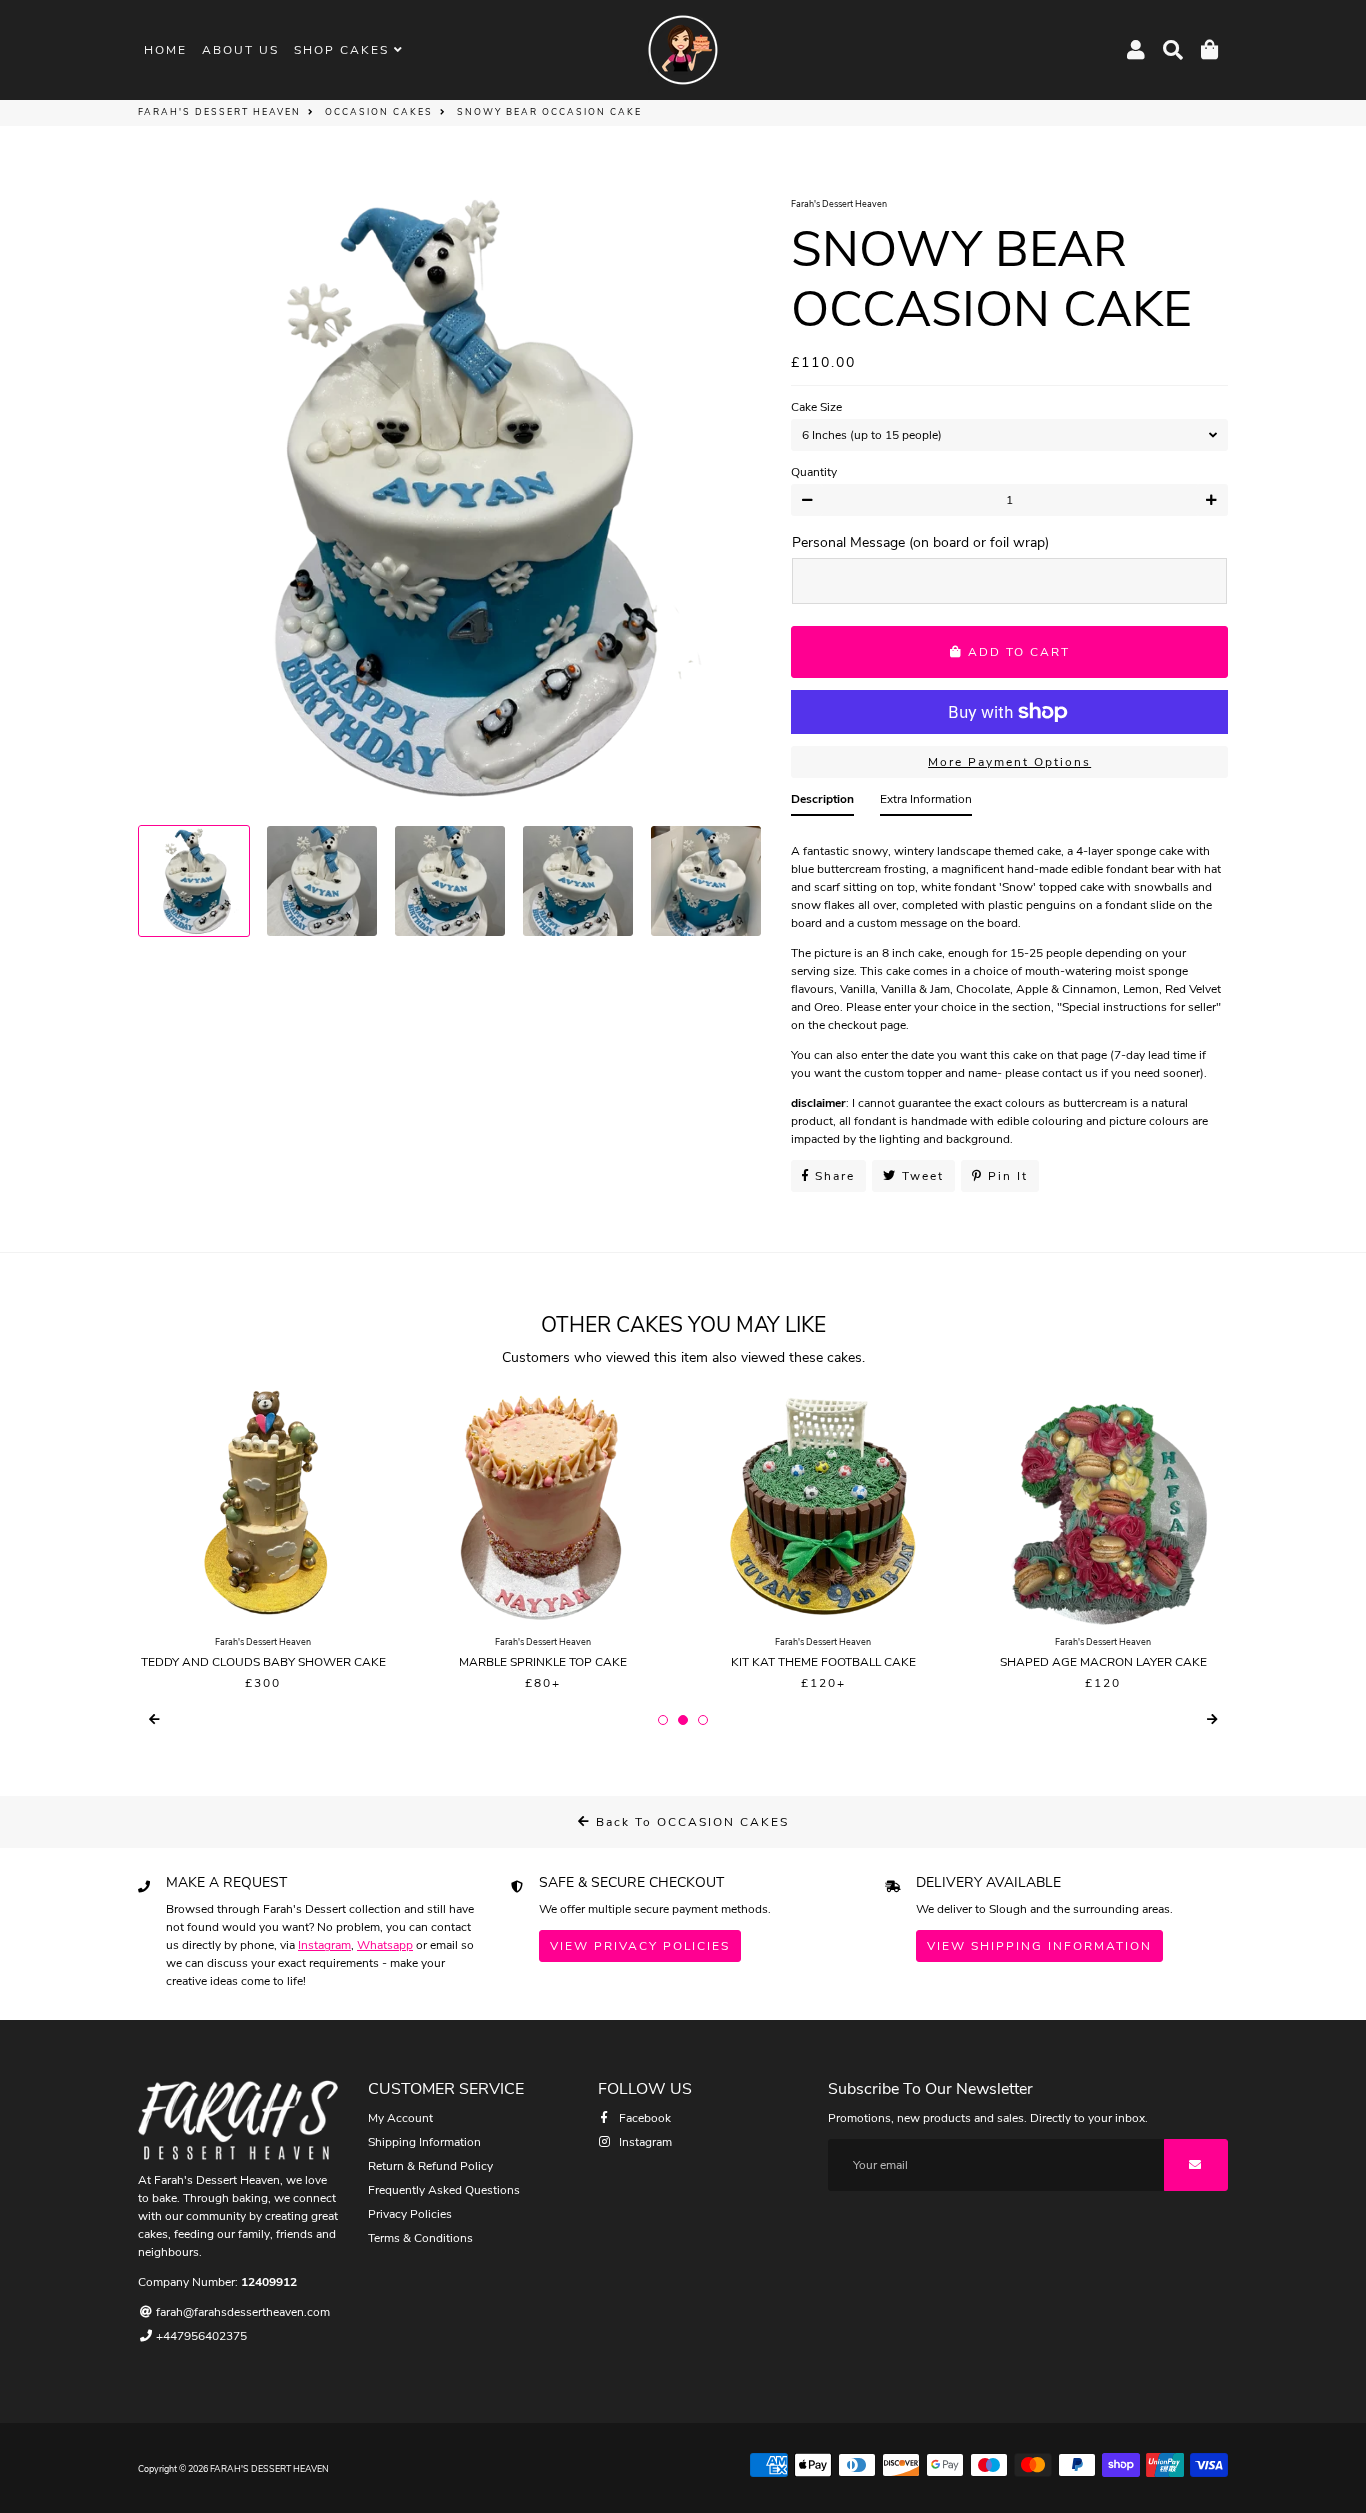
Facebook (643, 2118)
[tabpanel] (1009, 989)
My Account (400, 2118)
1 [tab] (663, 1720)
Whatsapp (385, 1945)
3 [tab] (703, 1720)
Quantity (814, 472)
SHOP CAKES (344, 50)
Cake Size (816, 407)
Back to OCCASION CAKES (690, 1822)
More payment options (1009, 762)
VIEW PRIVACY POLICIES (640, 1946)
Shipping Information (424, 2142)
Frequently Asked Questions (444, 2190)
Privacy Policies (410, 2214)
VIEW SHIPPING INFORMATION (1039, 1946)
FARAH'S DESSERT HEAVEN (219, 112)
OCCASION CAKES (379, 112)
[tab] (822, 803)
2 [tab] (683, 1720)
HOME (165, 50)
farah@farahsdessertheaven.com (241, 2312)
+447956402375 (200, 2336)
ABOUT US (240, 50)
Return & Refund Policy (430, 2166)
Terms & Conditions (420, 2238)
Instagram (324, 1945)
